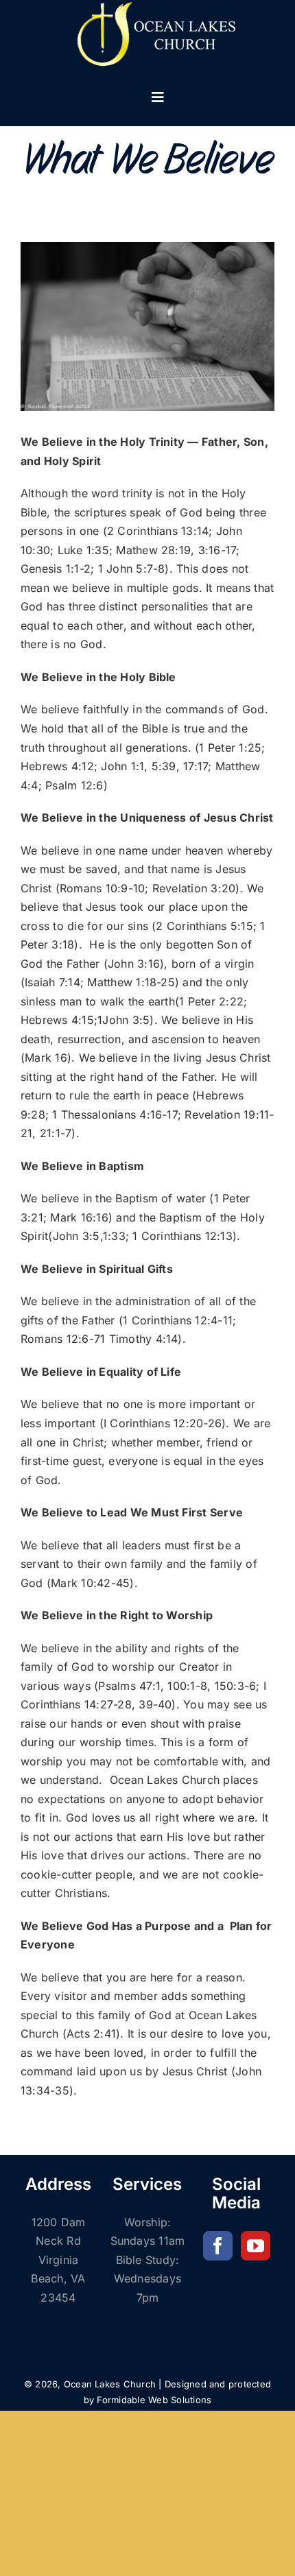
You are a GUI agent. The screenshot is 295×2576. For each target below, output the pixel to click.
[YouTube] (256, 2246)
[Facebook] (218, 2246)
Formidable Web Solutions (154, 2400)
